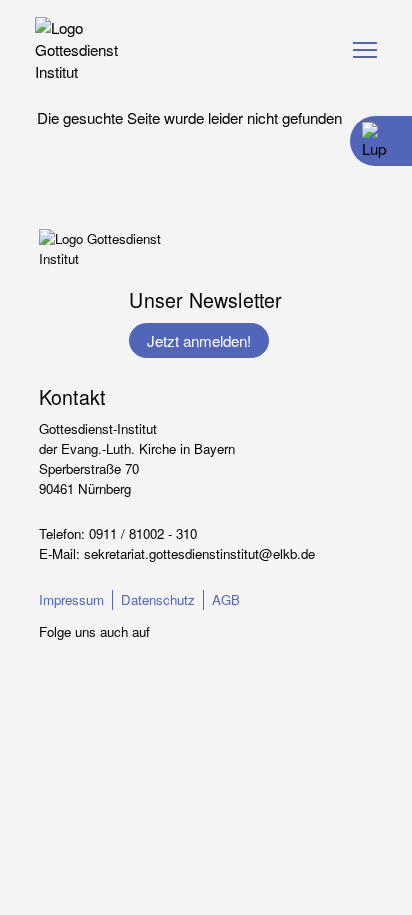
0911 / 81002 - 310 (143, 533)
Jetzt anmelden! (199, 340)
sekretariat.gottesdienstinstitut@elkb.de (199, 553)
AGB (226, 599)
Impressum (71, 599)
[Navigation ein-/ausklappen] (365, 50)
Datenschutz (158, 599)
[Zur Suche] (374, 141)
